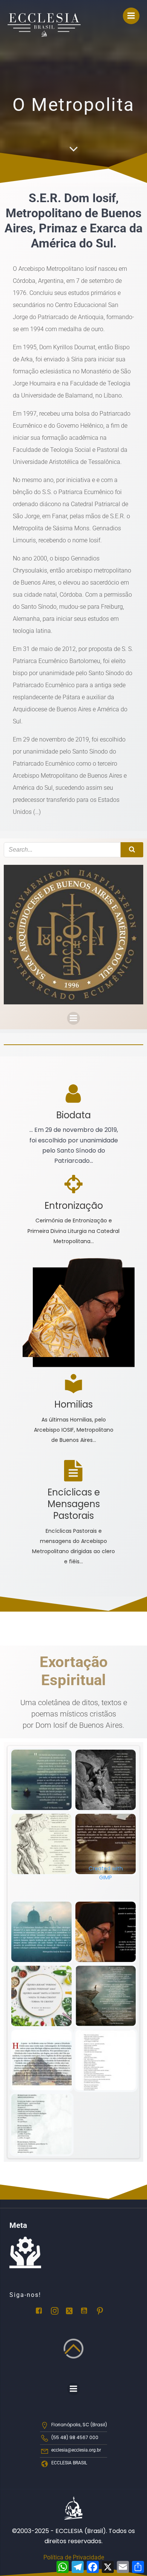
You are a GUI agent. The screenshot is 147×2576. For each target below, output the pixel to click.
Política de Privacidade (74, 2557)
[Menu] (131, 16)
